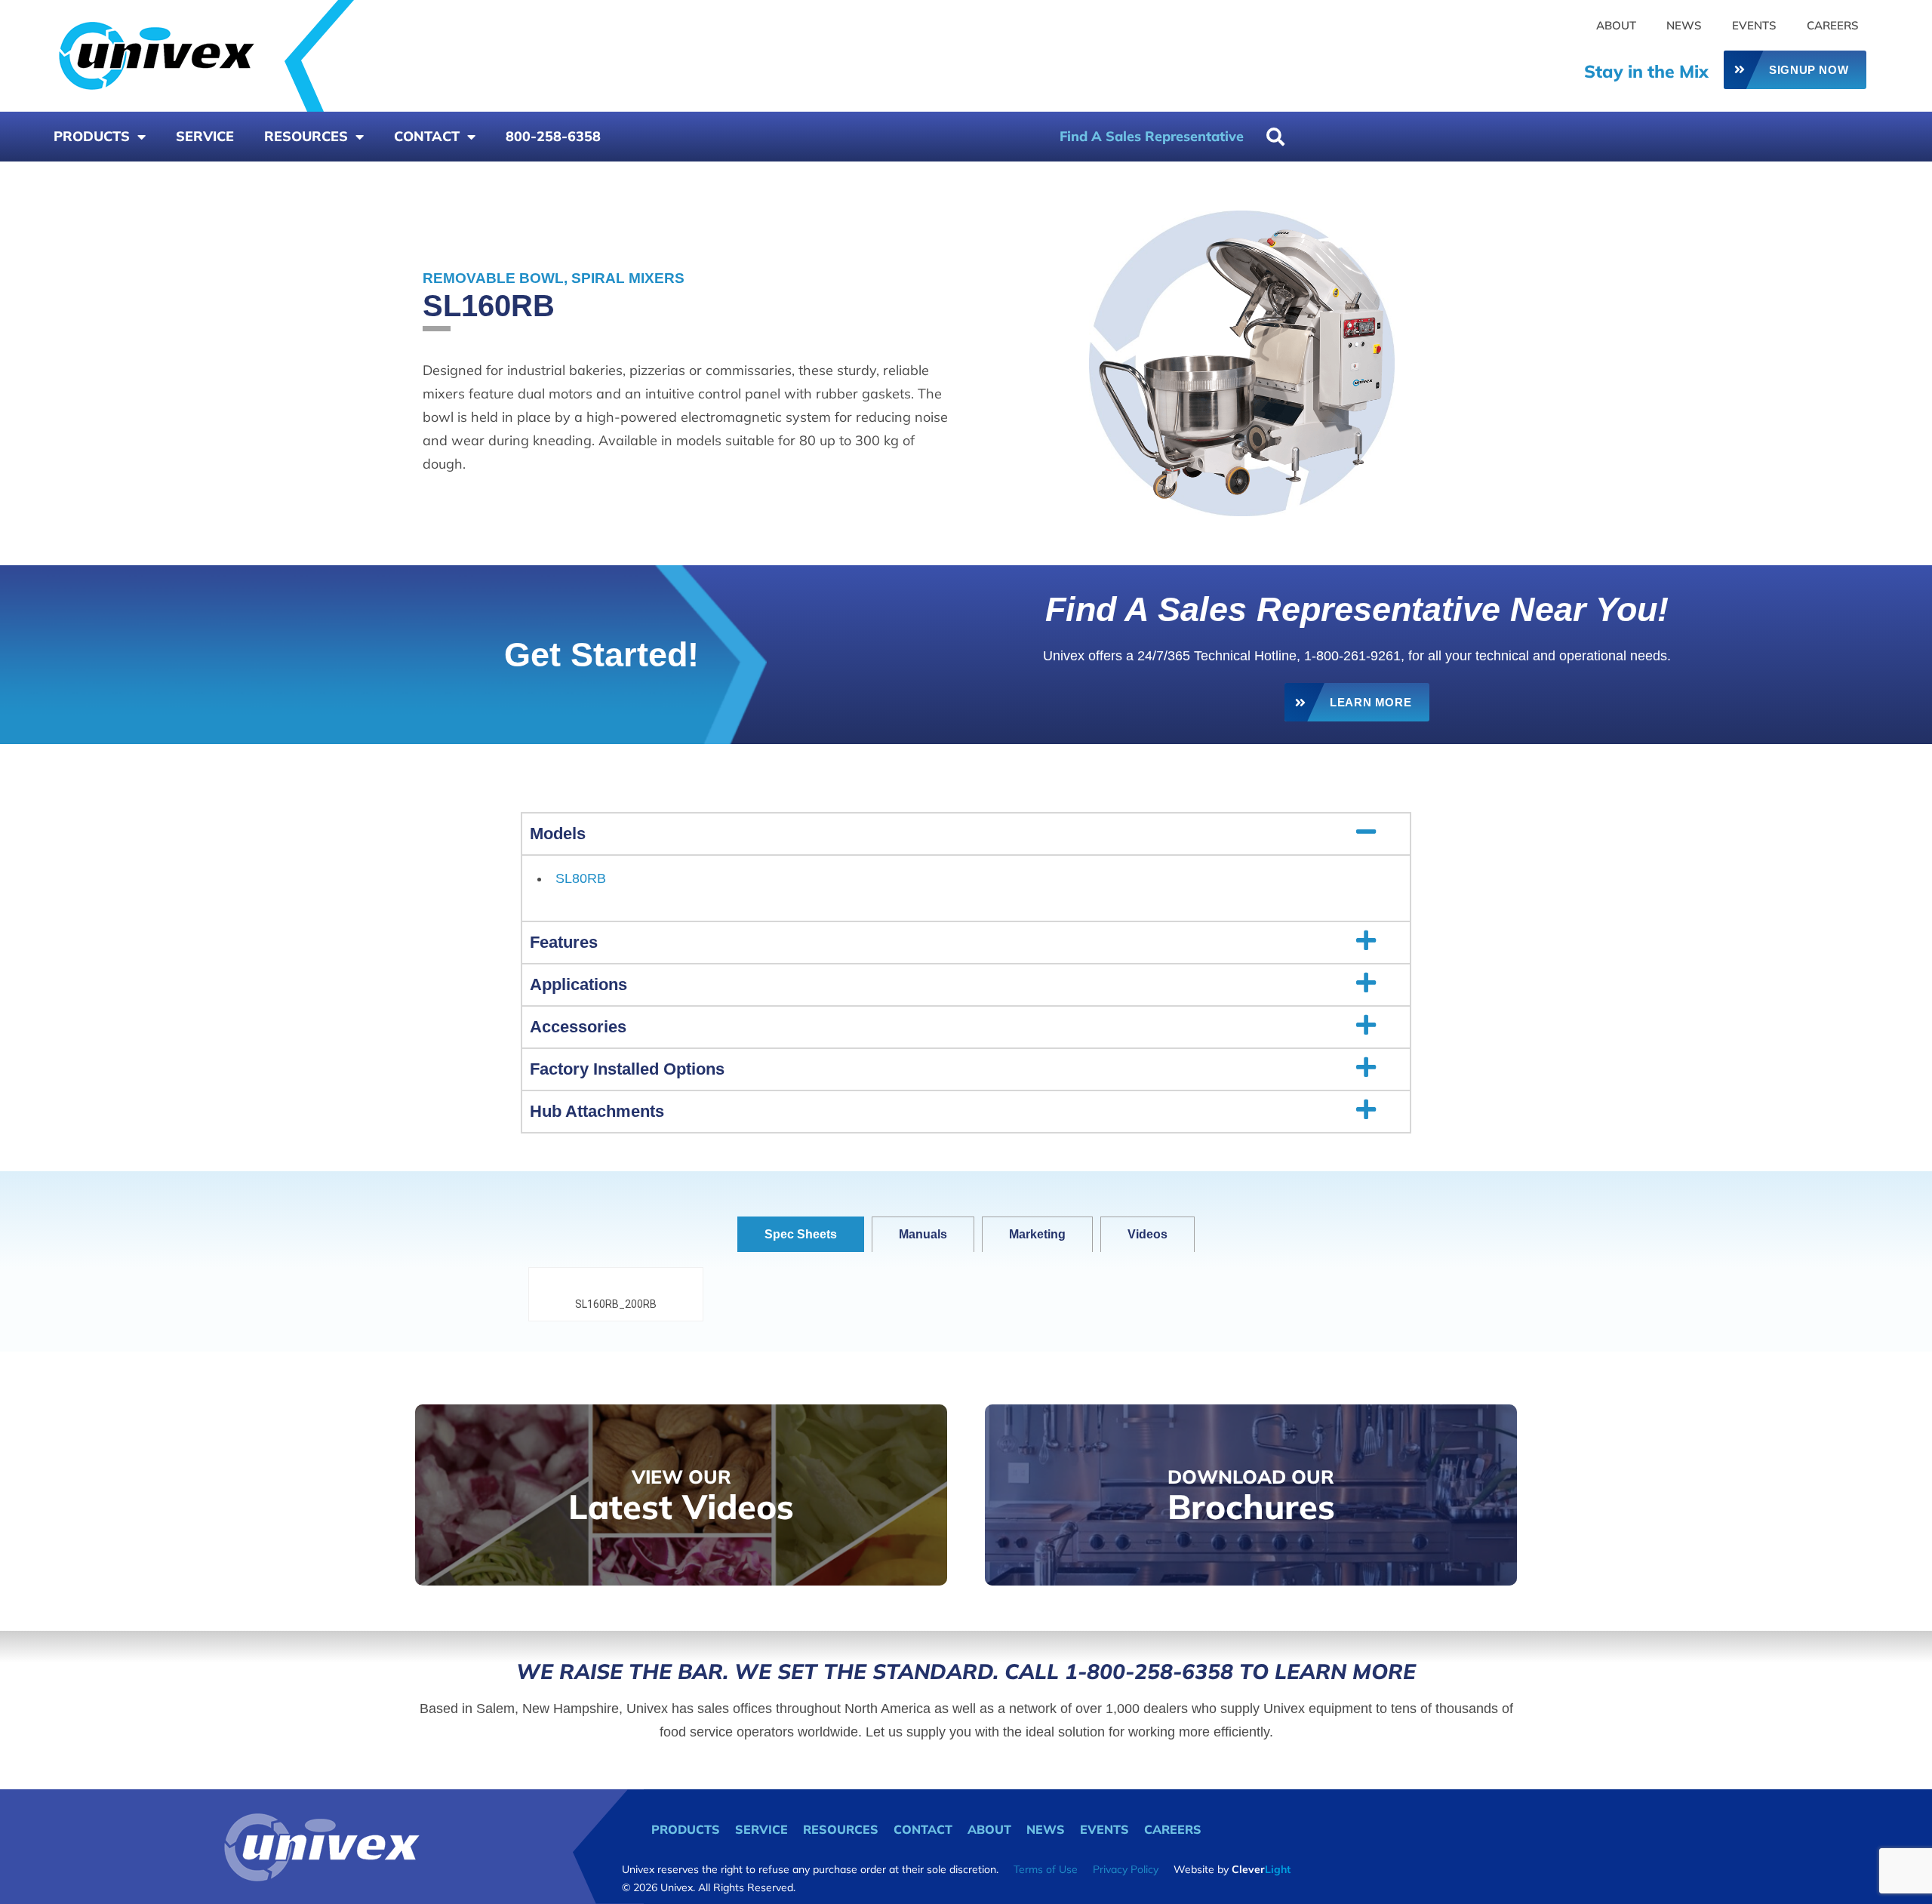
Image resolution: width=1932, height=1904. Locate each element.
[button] (966, 834)
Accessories (578, 1027)
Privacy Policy (1126, 1869)
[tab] (801, 1234)
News (1684, 25)
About (1616, 25)
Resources (306, 136)
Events (1754, 25)
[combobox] (1334, 137)
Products (92, 136)
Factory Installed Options (627, 1069)
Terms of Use (1046, 1869)
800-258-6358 (553, 136)
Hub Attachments (597, 1111)
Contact (427, 136)
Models (558, 834)
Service (205, 136)
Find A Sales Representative (1152, 136)
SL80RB (581, 878)
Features (564, 942)
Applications (578, 984)
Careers (1833, 25)
